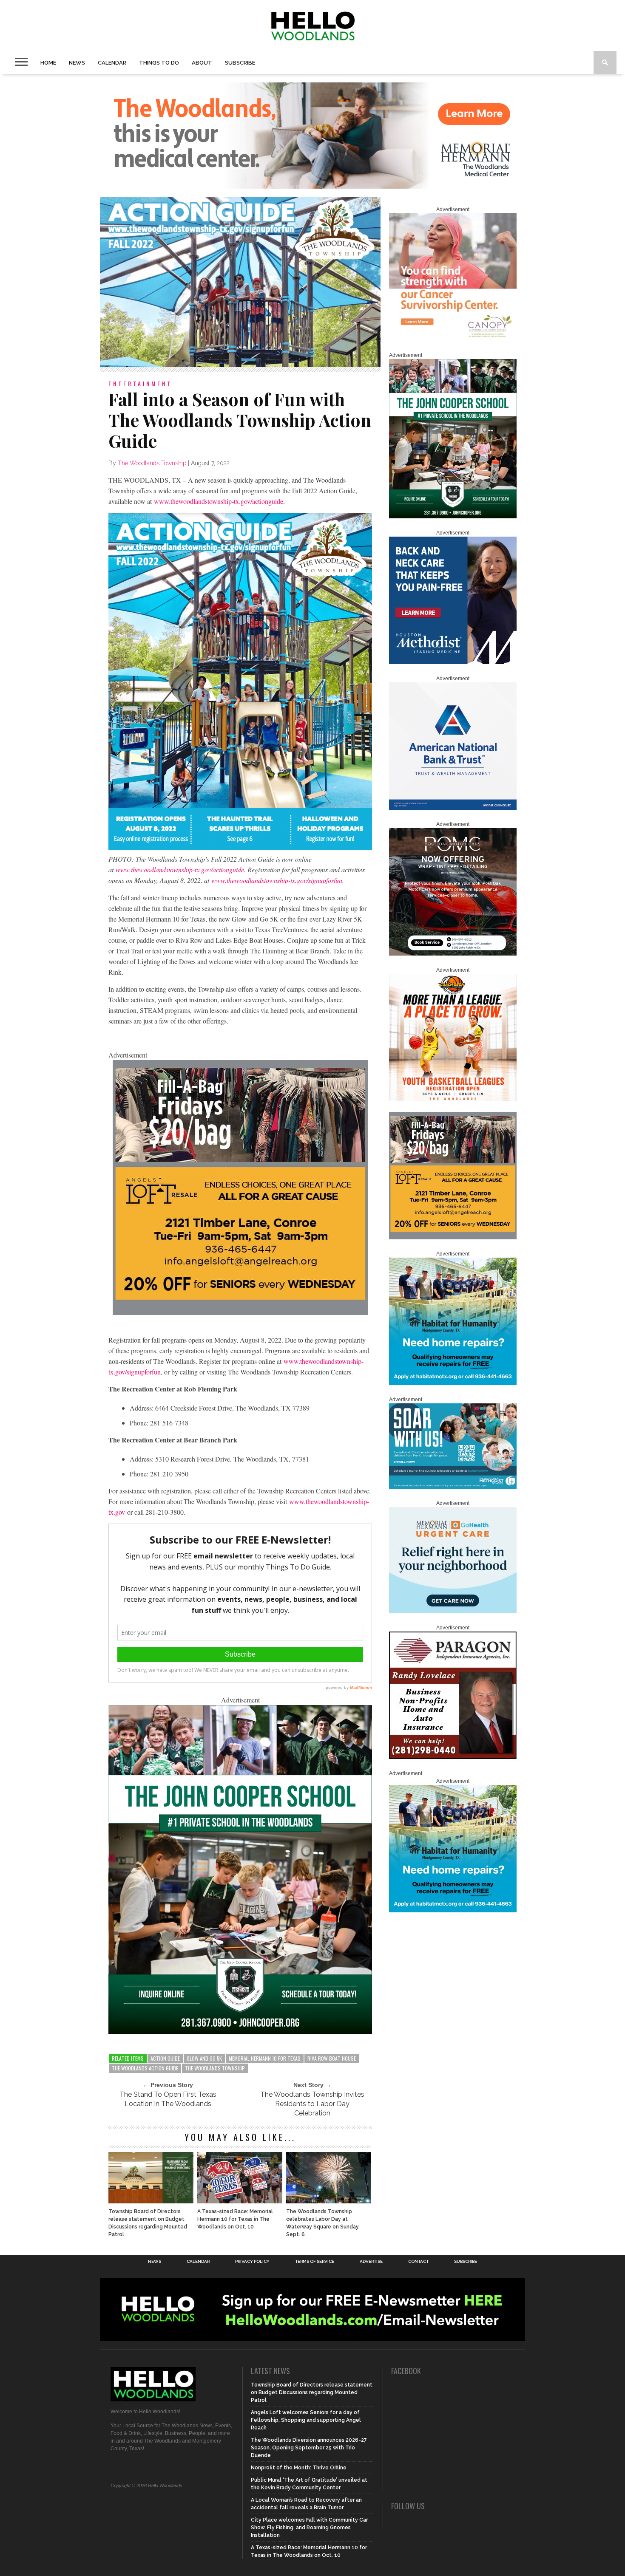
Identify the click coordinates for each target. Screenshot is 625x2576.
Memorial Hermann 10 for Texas (265, 2058)
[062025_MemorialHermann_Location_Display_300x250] (453, 1612)
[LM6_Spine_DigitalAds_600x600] (453, 662)
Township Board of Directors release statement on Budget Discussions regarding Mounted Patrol (148, 2223)
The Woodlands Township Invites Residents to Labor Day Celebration (312, 2104)
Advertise (371, 2262)
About (202, 63)
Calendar (112, 63)
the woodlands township (215, 2068)
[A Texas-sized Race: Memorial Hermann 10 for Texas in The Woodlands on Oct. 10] (240, 2201)
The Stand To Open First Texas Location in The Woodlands (168, 2099)
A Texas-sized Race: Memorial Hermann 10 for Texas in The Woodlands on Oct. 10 (235, 2219)
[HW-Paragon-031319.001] (453, 1757)
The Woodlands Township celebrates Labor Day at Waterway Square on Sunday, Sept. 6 (323, 2223)
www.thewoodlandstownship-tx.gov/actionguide (219, 501)
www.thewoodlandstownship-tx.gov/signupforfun (277, 880)
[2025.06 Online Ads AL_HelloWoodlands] (240, 1312)
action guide (165, 2058)
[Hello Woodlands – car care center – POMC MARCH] (453, 954)
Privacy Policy (252, 2262)
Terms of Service (315, 2262)
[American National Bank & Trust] (453, 808)
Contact (418, 2262)
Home (48, 63)
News (77, 63)
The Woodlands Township (152, 463)
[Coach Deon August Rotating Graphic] (453, 1100)
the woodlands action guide (145, 2068)
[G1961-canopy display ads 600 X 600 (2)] (453, 339)
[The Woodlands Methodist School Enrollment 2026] (453, 1487)
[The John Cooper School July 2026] (240, 2032)
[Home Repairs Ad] (453, 1383)
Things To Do (159, 63)
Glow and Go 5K (204, 2058)
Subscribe (240, 63)
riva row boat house (332, 2058)
